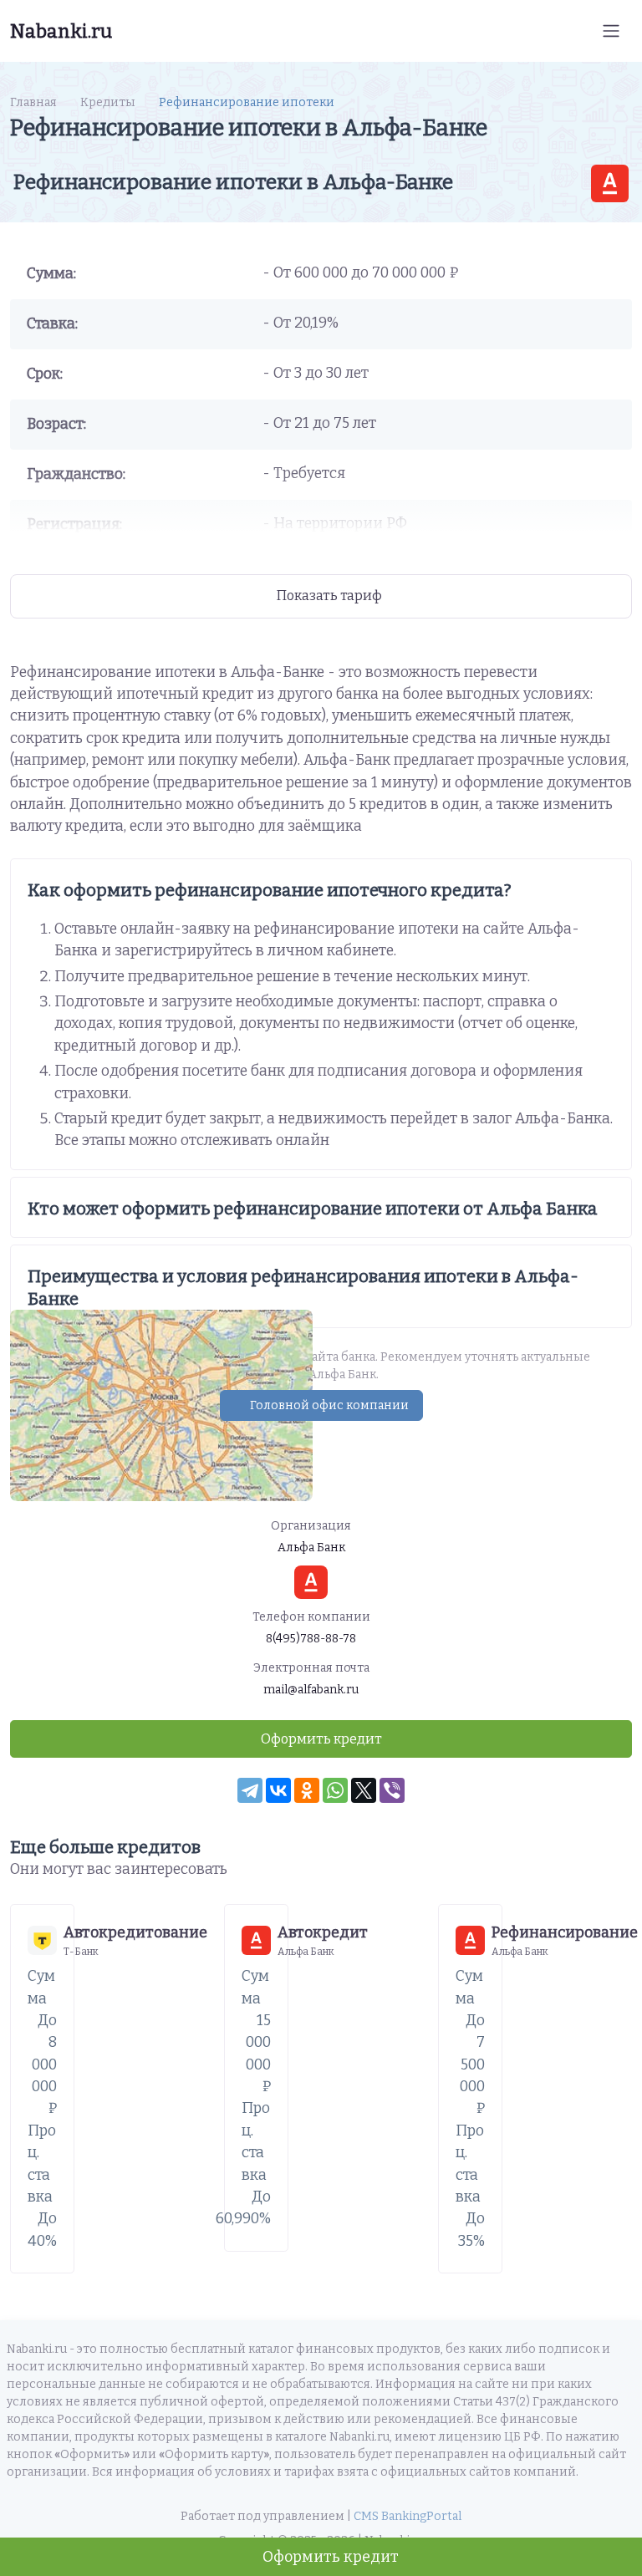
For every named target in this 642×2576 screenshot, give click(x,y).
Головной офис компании (329, 1405)
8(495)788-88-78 (311, 1639)
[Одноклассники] (307, 1790)
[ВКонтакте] (278, 1790)
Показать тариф (329, 596)
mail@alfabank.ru (311, 1690)
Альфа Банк (311, 1548)
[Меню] (611, 31)
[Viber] (392, 1790)
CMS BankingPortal (408, 2516)
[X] (364, 1790)
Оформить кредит (331, 2557)
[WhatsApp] (335, 1790)
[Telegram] (250, 1790)
